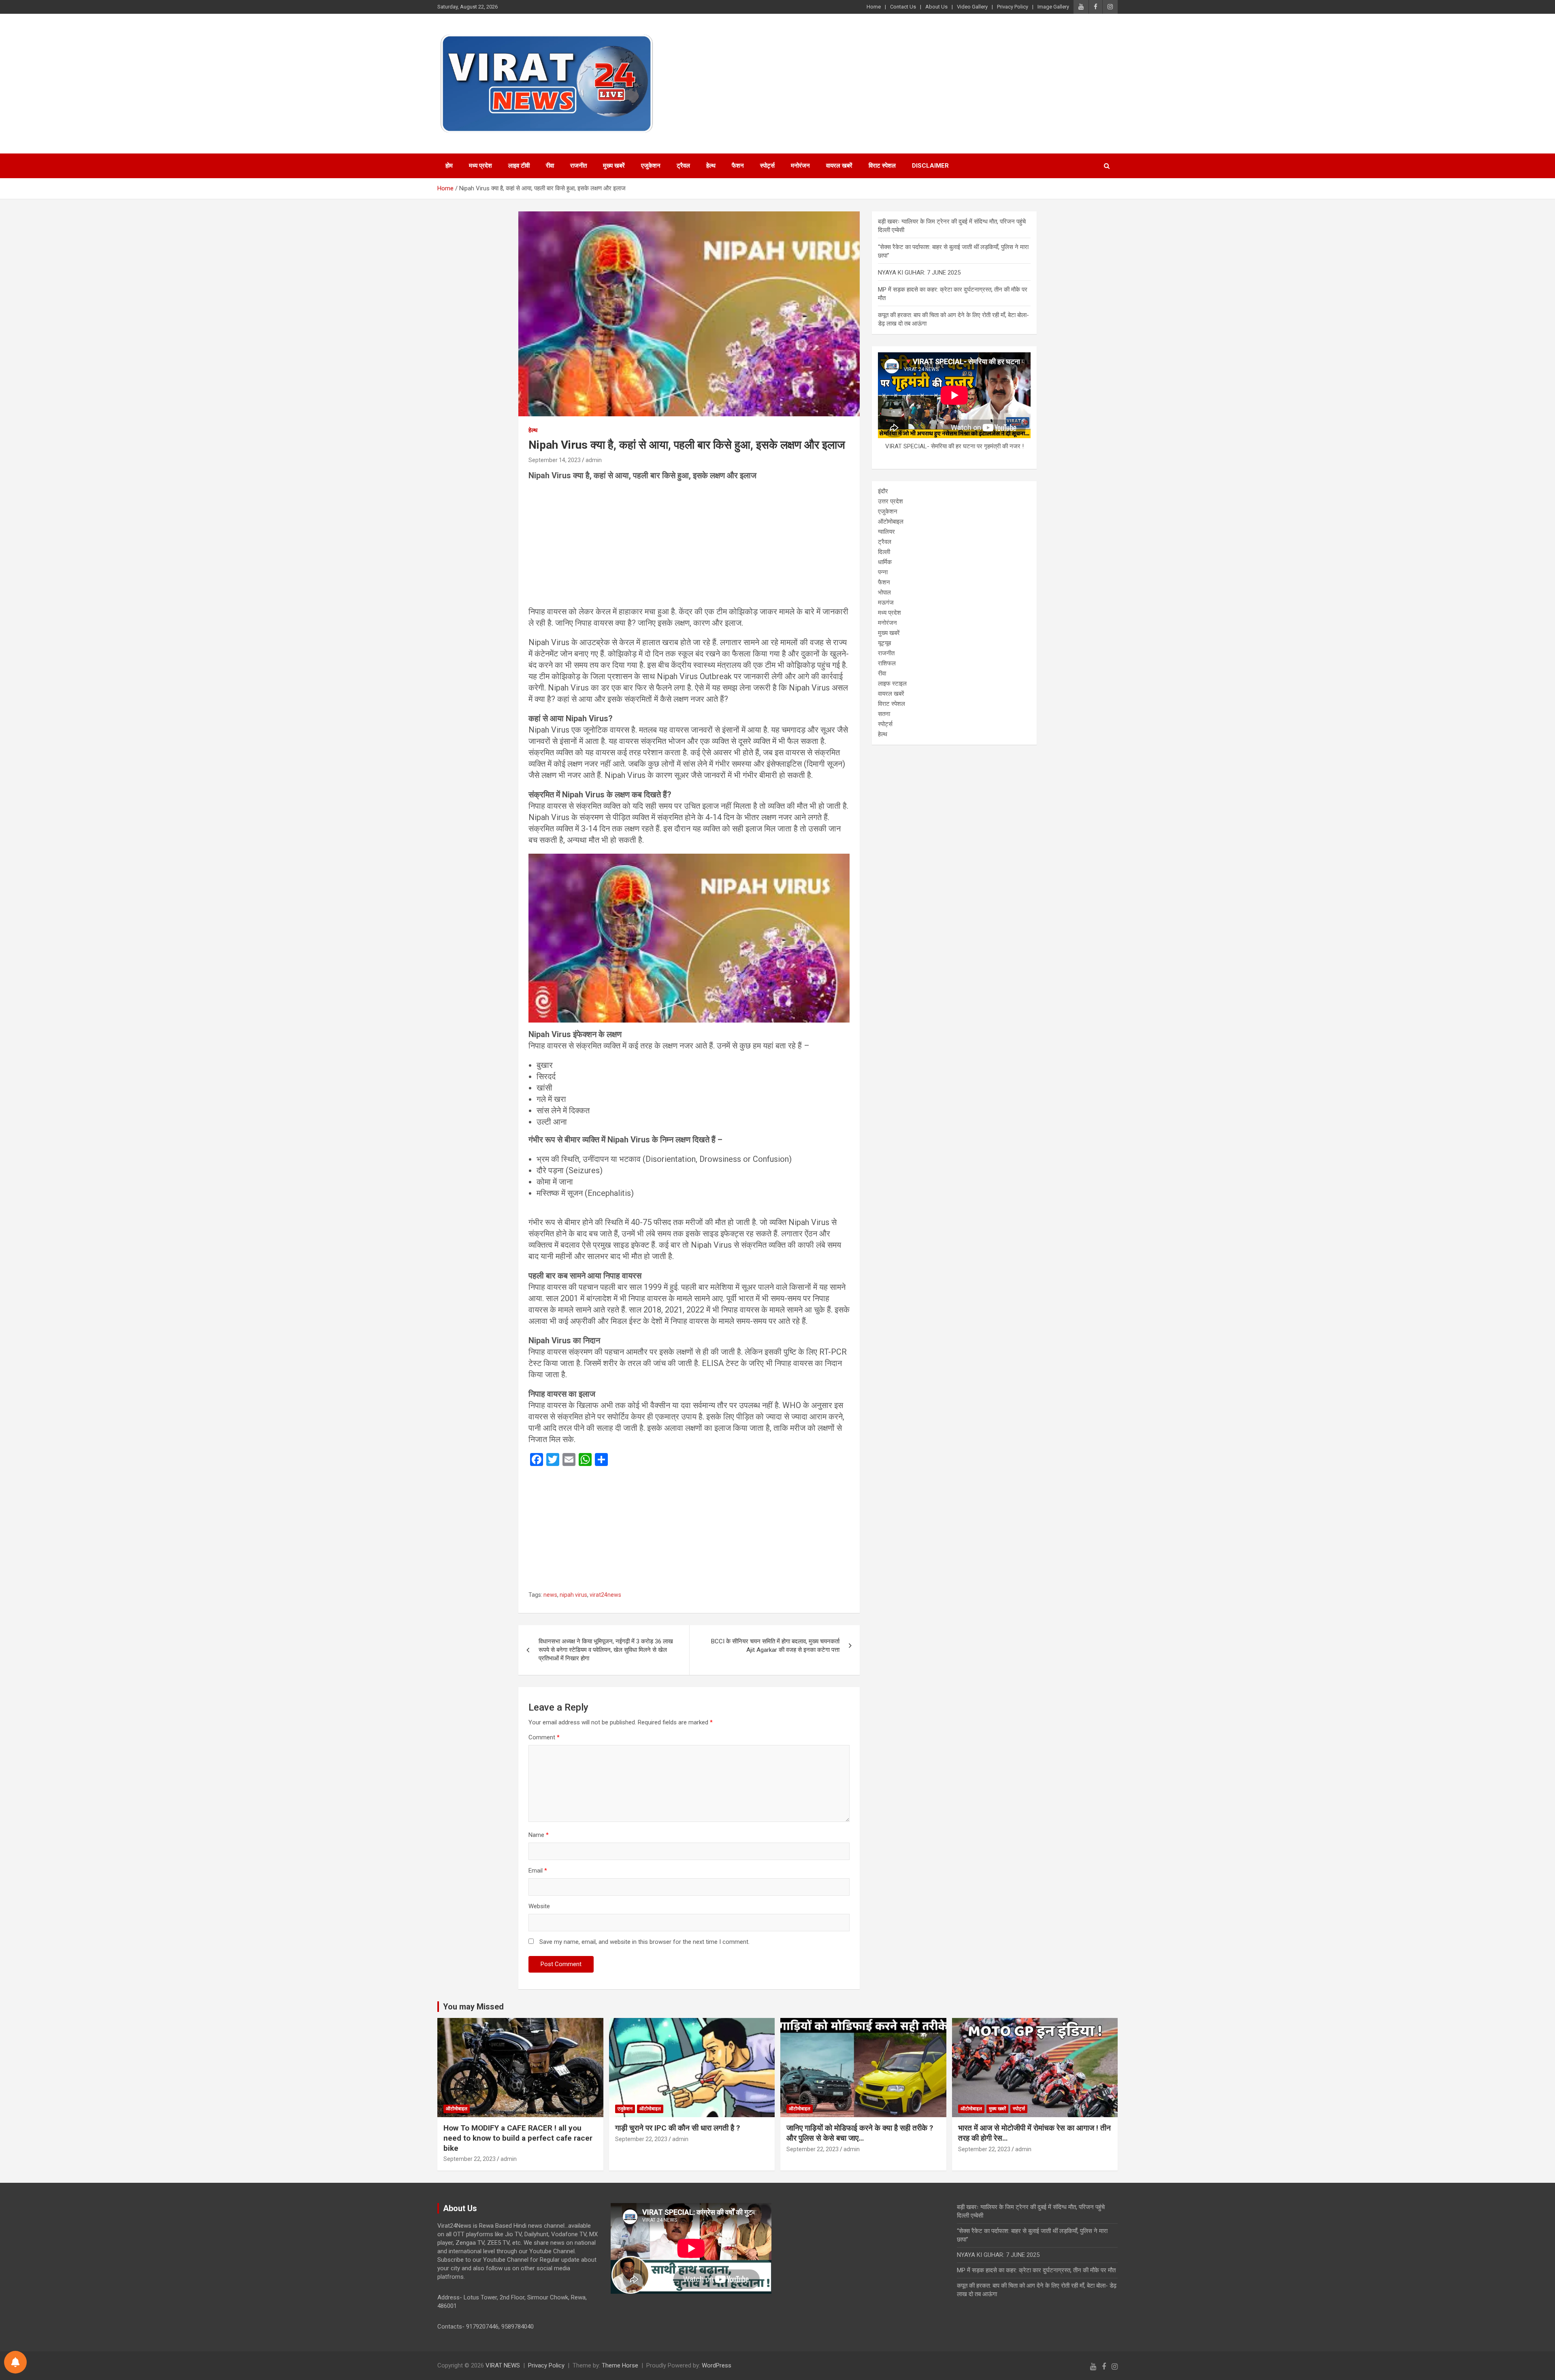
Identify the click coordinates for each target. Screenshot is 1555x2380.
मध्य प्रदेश (480, 166)
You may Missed (473, 2007)
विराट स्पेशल (882, 166)
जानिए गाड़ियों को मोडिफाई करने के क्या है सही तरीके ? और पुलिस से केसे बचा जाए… (860, 2133)
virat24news (605, 1595)
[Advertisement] (689, 546)
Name (539, 1835)
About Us (936, 7)
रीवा (550, 166)
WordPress (717, 2365)
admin (594, 460)
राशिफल (887, 663)
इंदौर (883, 491)
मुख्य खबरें (614, 166)
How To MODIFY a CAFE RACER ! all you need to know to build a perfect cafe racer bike (518, 2138)
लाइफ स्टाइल (892, 684)
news (550, 1595)
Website (539, 1906)
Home (874, 7)
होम (449, 166)
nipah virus (573, 1595)
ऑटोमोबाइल (891, 522)
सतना (884, 714)
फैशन (738, 166)
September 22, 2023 (470, 2159)
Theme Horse (620, 2365)
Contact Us (903, 7)
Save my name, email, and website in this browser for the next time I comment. (644, 1942)
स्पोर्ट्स (767, 166)
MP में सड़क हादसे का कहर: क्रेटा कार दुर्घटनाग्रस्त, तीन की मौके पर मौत (1036, 2270)
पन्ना (883, 572)
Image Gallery (1053, 7)
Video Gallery (972, 7)
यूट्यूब (884, 643)
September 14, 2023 (555, 460)
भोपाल (884, 592)
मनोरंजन (800, 166)
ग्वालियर (886, 532)
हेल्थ (711, 166)
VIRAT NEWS (503, 2365)
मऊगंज (886, 603)
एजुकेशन (651, 166)
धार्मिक (885, 562)
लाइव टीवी (519, 166)
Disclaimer (930, 166)
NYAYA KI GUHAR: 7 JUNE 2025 (919, 273)
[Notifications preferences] (15, 2362)
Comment (544, 1737)
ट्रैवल (683, 166)
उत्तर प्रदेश (890, 501)
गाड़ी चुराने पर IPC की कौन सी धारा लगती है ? (677, 2128)
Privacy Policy (1013, 7)
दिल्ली (884, 552)
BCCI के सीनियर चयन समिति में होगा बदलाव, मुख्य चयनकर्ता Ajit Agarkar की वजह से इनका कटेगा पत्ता (775, 1646)
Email (538, 1871)
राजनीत (578, 166)
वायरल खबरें (839, 166)
